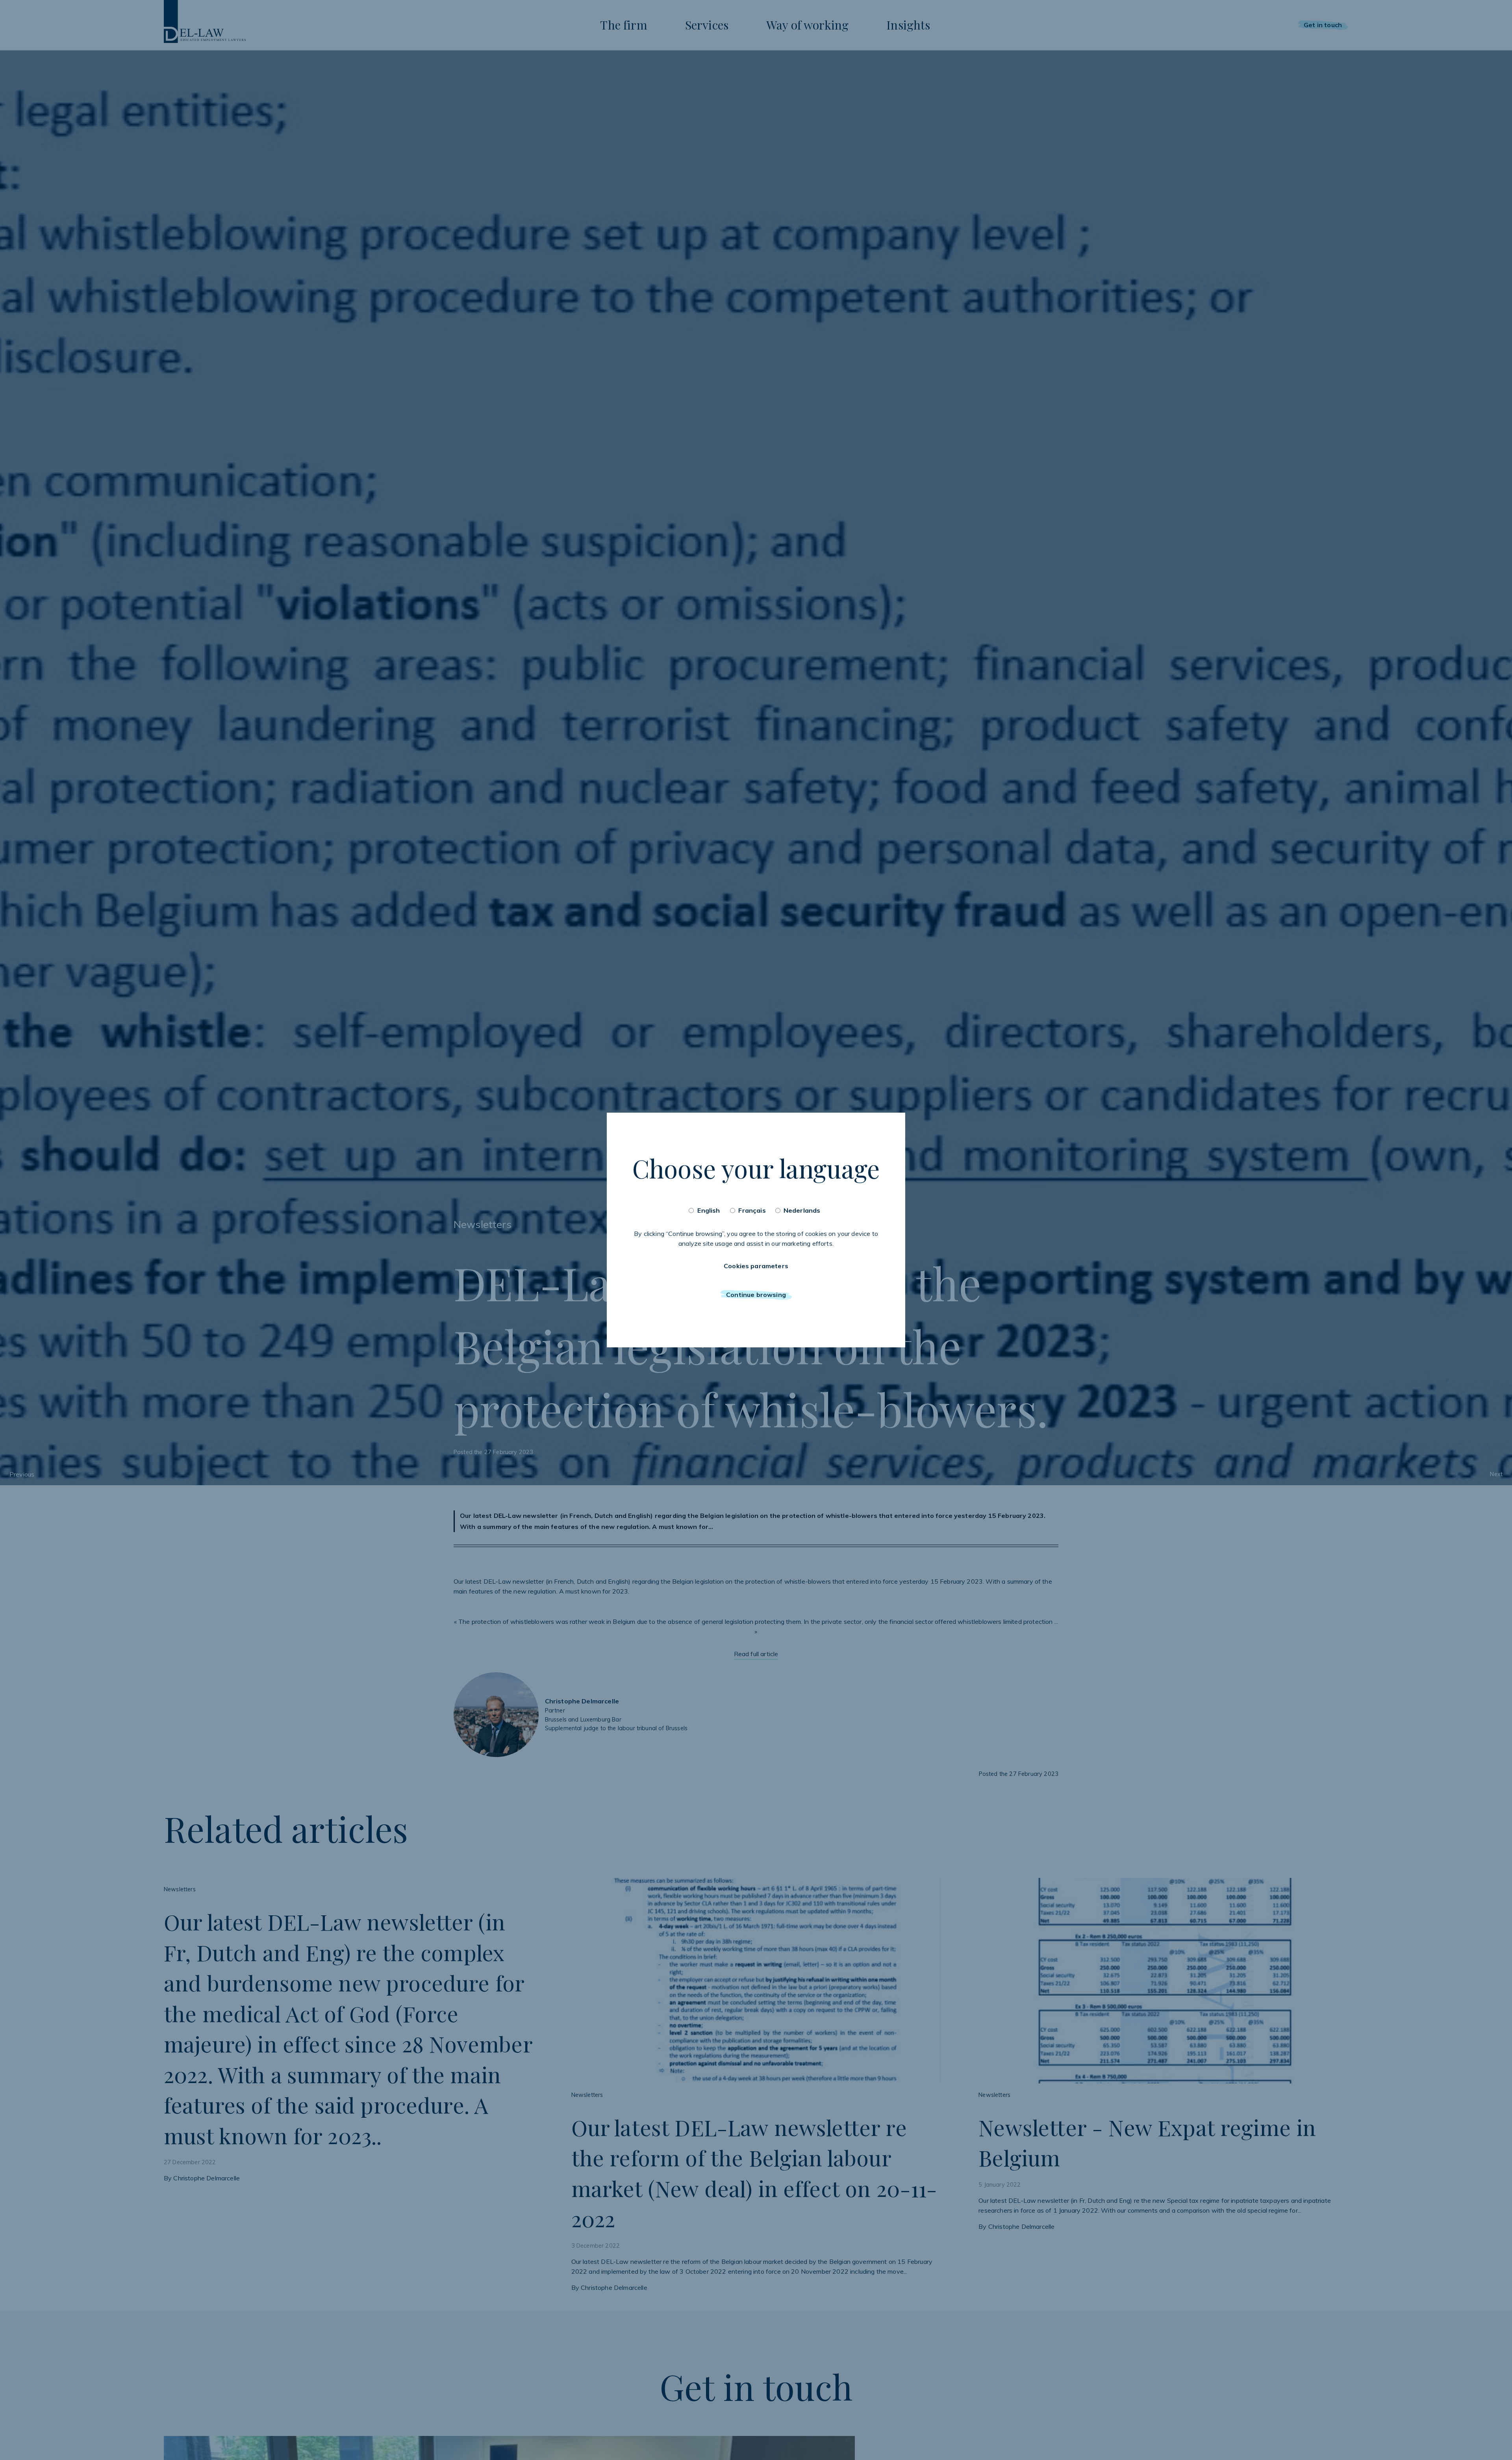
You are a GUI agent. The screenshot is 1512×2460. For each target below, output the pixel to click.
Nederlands (802, 1210)
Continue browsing (756, 1295)
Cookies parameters (756, 1266)
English (709, 1210)
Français (752, 1210)
